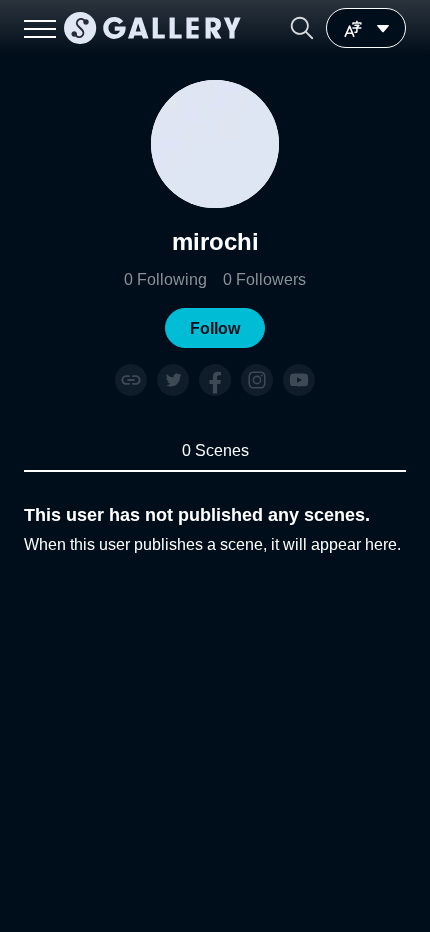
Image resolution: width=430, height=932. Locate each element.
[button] (302, 28)
